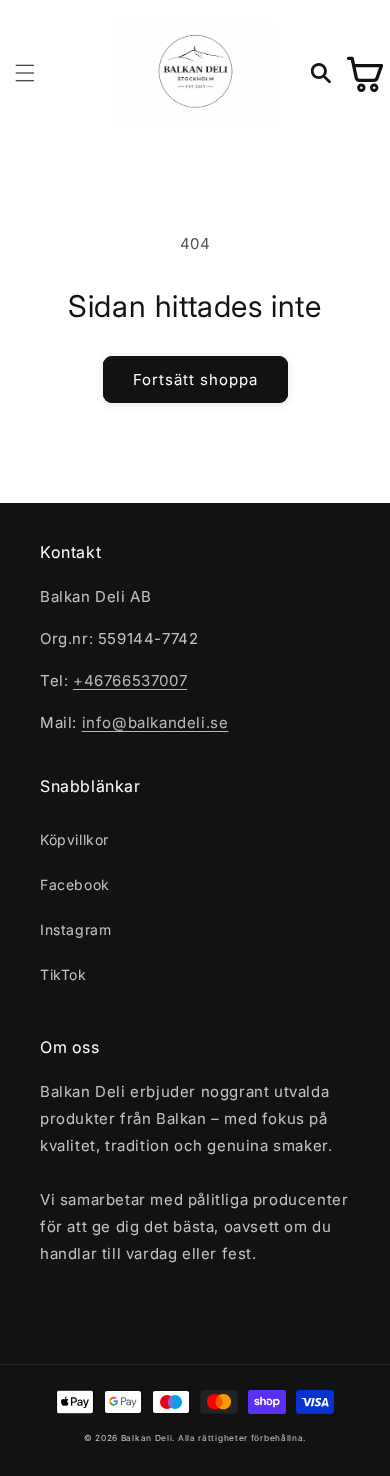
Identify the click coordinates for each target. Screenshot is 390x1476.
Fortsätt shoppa (195, 379)
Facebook (75, 884)
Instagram (75, 929)
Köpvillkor (74, 839)
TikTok (63, 974)
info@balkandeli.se (155, 722)
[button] (25, 73)
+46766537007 (130, 680)
